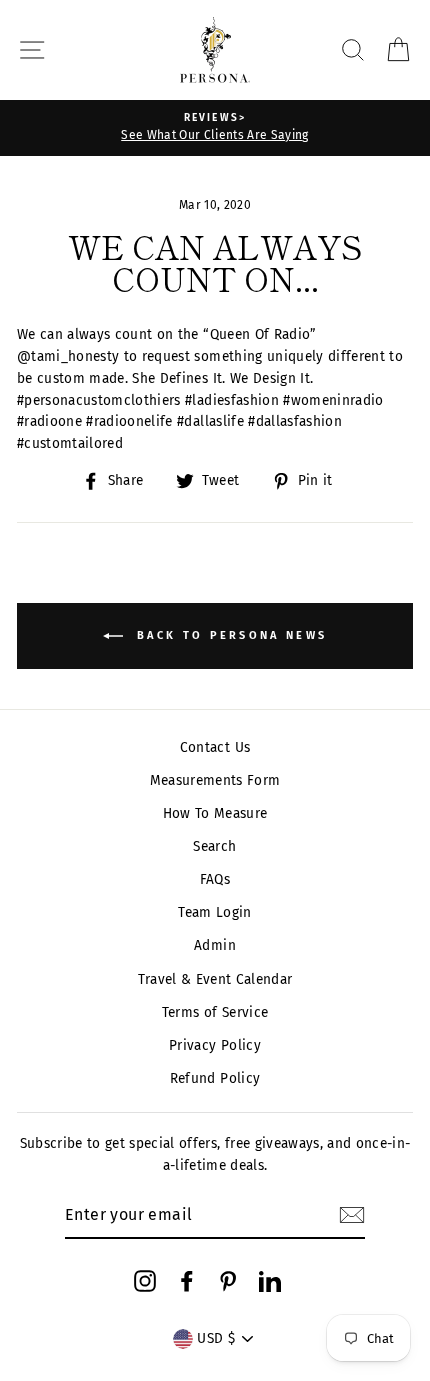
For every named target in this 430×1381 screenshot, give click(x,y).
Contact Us (215, 747)
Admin (215, 945)
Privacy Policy (215, 1045)
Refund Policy (215, 1078)
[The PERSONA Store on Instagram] (145, 1280)
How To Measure (215, 813)
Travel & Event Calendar (215, 979)
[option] (215, 128)
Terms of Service (215, 1012)
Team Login (214, 912)
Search (214, 846)
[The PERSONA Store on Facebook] (187, 1280)
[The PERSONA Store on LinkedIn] (270, 1280)
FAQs (215, 879)
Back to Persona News (229, 635)
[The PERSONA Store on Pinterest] (228, 1280)
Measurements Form (215, 780)
